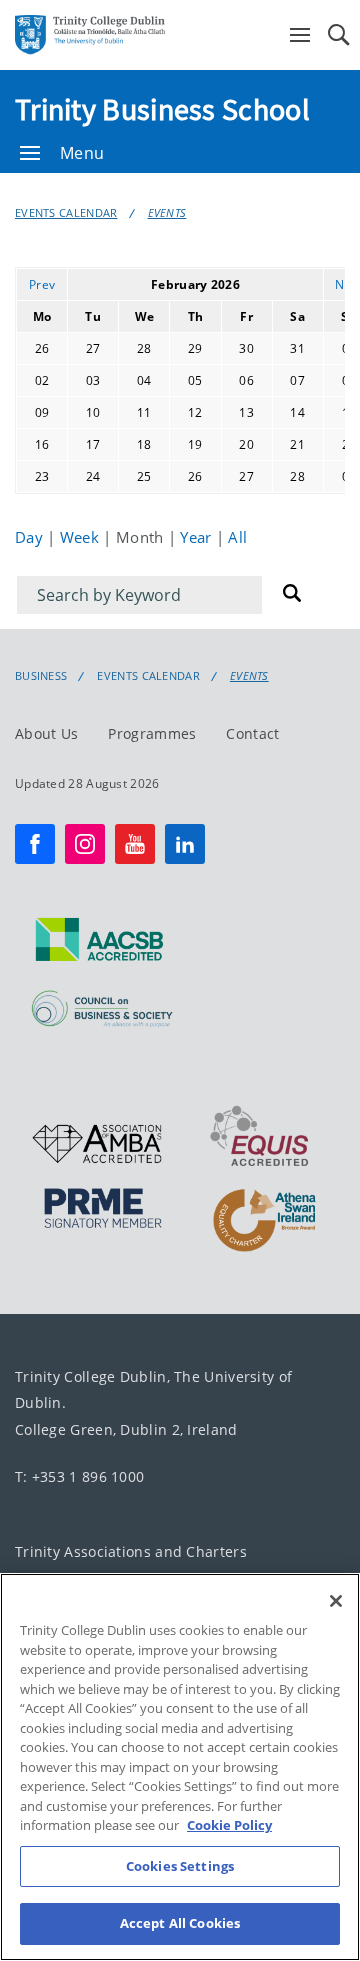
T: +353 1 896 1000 (79, 1476)
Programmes (152, 733)
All (237, 537)
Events (167, 212)
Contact (252, 733)
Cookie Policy (229, 1825)
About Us (46, 733)
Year (198, 537)
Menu (82, 153)
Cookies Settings (180, 1866)
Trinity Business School (162, 109)
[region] (180, 1767)
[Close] (336, 1601)
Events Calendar (66, 212)
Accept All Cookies (180, 1923)
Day (31, 537)
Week (82, 537)
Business (41, 676)
